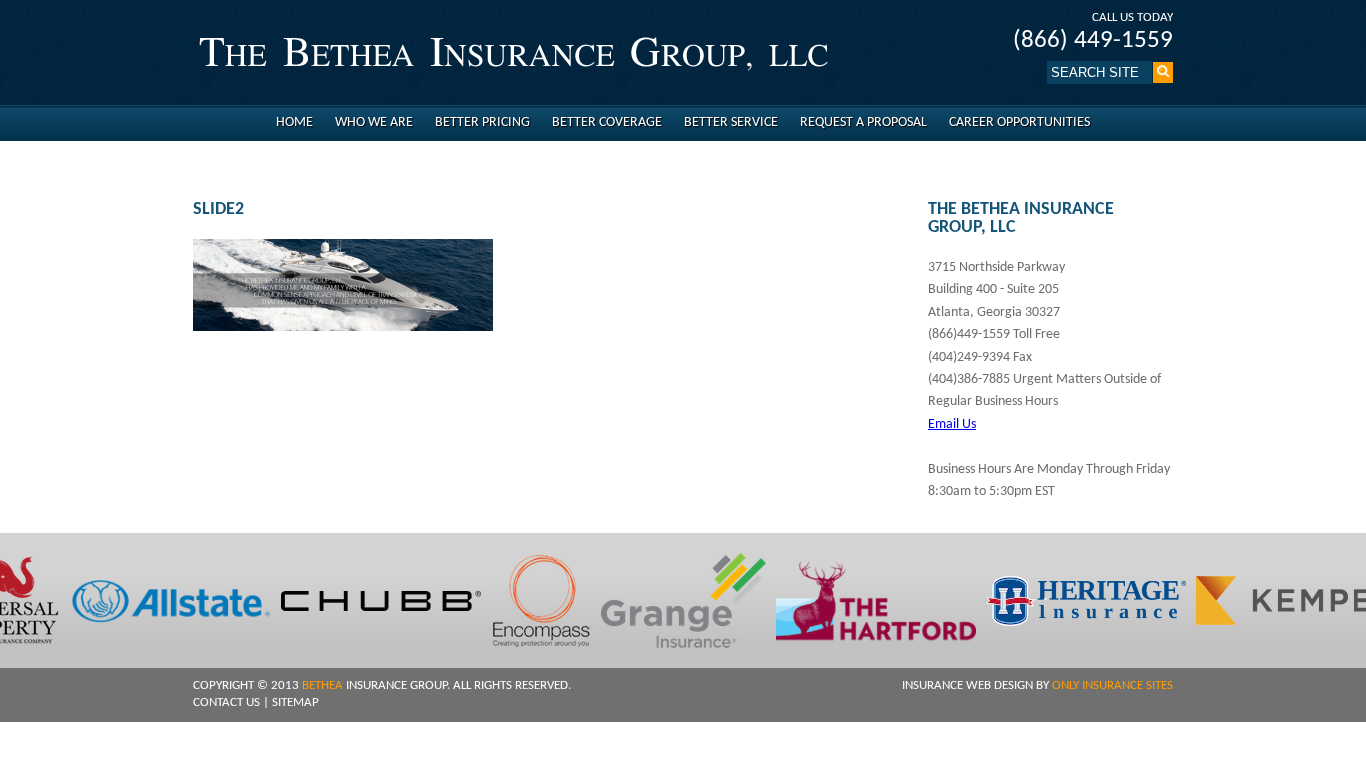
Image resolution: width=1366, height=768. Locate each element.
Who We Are (374, 122)
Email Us (952, 424)
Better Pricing (482, 122)
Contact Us (226, 702)
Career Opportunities (1019, 122)
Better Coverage (607, 122)
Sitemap (295, 702)
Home (294, 122)
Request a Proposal (863, 122)
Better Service (731, 122)
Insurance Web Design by (1037, 685)
